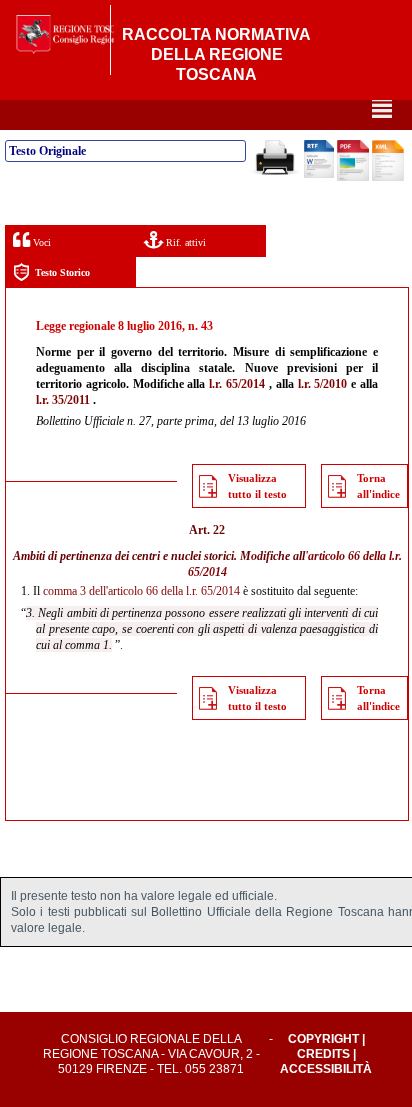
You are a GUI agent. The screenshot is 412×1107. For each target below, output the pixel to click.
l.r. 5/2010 (323, 384)
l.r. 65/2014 (237, 384)
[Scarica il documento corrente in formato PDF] (353, 177)
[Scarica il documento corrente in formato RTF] (319, 174)
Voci (40, 242)
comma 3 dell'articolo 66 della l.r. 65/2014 (141, 591)
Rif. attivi (184, 242)
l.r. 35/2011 (63, 400)
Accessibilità (326, 1069)
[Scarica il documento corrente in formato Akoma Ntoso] (388, 177)
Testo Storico (62, 272)
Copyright (323, 1039)
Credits (323, 1054)
